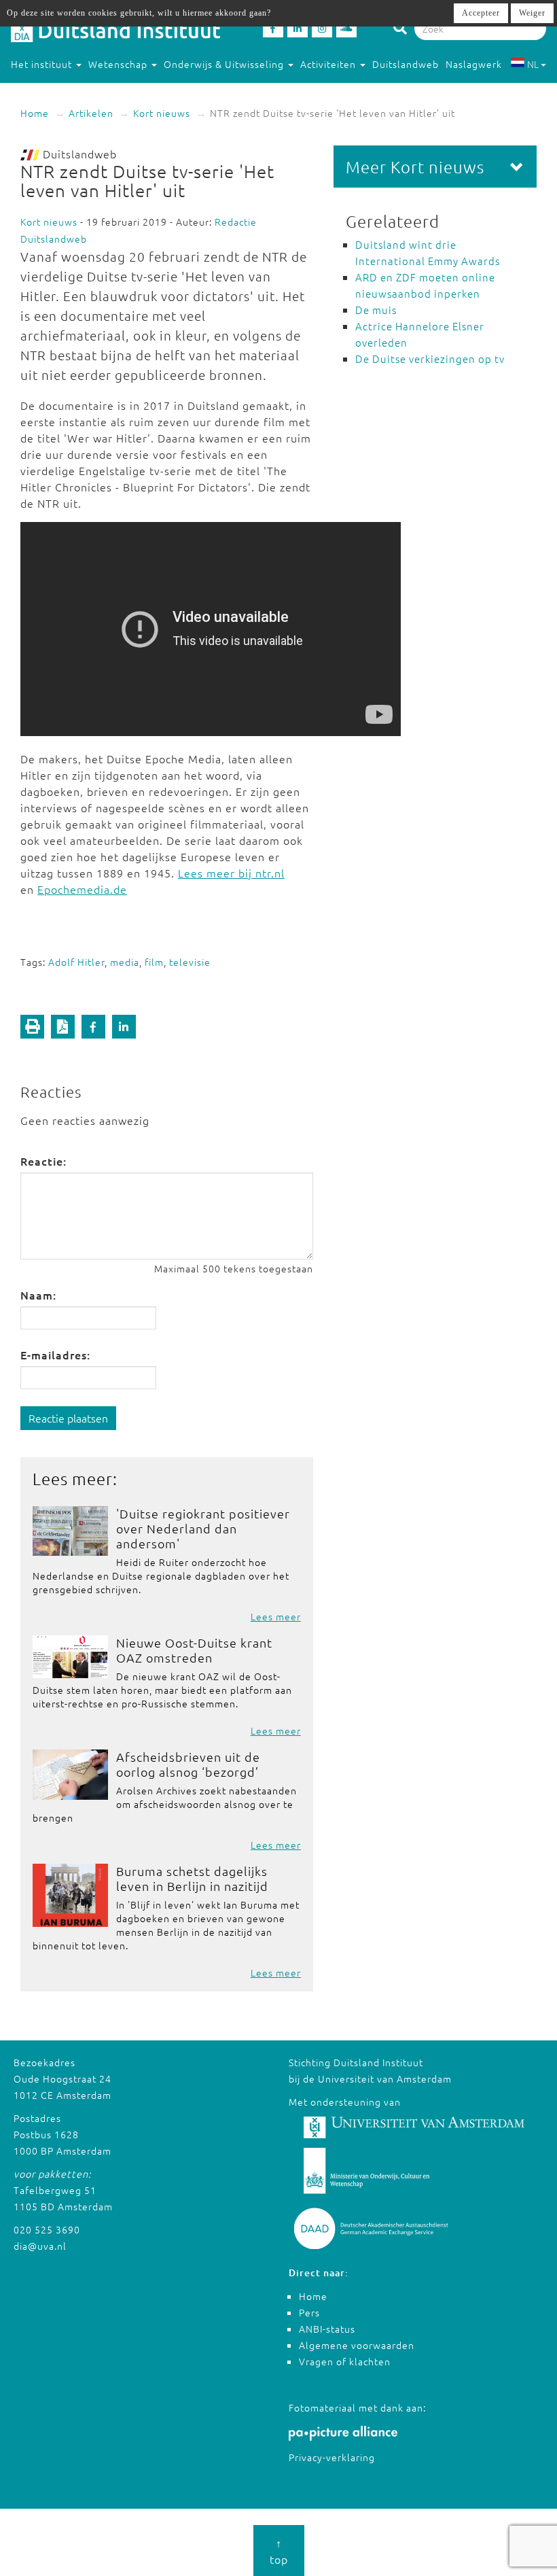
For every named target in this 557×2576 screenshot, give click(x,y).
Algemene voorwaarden (357, 2345)
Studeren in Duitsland (63, 91)
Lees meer (276, 1616)
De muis (376, 310)
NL (533, 64)
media (125, 962)
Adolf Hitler (76, 962)
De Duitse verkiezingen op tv (430, 359)
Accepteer (481, 13)
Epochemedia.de (82, 889)
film (154, 962)
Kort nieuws (162, 113)
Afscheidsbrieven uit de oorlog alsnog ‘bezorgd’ (188, 1764)
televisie (190, 962)
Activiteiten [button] (329, 64)
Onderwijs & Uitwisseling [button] (225, 64)
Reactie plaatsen (68, 1418)
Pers (309, 2312)
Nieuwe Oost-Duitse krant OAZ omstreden (194, 1650)
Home (35, 113)
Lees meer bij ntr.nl (231, 873)
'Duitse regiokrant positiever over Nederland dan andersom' (203, 1528)
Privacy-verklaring (332, 2457)
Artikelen (91, 113)
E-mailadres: (55, 1355)
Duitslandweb (406, 64)
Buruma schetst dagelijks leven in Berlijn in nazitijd (192, 1878)
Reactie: (43, 1161)
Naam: (38, 1295)
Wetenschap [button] (119, 64)
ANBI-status (327, 2329)
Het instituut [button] (43, 64)
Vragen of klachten (345, 2361)
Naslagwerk (474, 64)
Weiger (532, 13)
